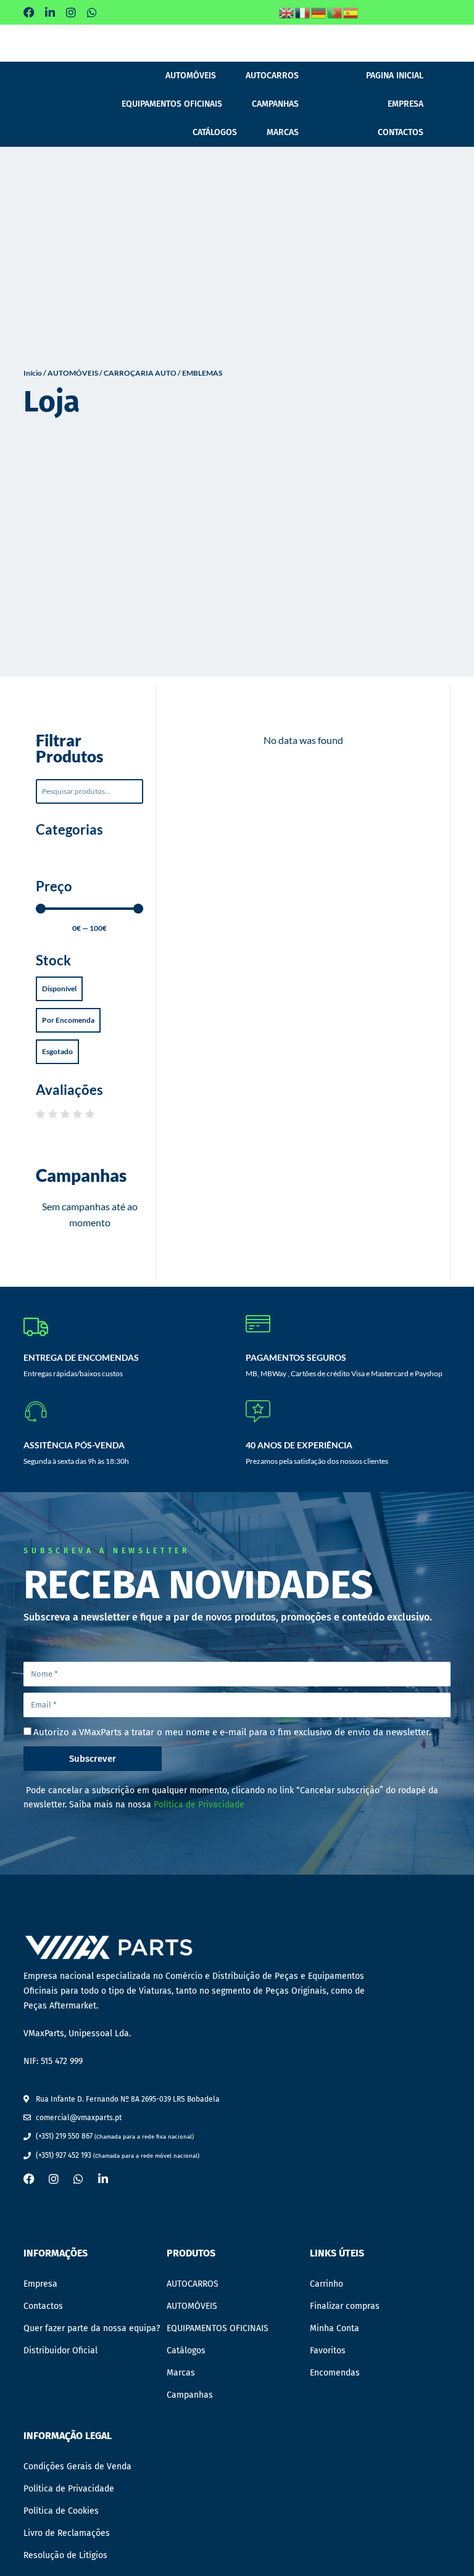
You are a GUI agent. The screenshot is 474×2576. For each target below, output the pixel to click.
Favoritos (328, 2351)
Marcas (283, 132)
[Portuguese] (335, 12)
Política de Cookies (61, 2511)
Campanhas (275, 104)
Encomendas (335, 2373)
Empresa (405, 104)
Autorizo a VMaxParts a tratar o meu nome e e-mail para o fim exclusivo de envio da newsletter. (232, 1732)
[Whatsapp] (92, 12)
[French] (303, 12)
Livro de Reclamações (67, 2533)
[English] (287, 12)
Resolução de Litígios (65, 2555)
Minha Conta (335, 2328)
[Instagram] (71, 12)
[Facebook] (29, 12)
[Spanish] (351, 12)
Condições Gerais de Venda (77, 2467)
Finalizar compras (345, 2306)
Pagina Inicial (395, 76)
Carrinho (326, 2284)
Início (33, 373)
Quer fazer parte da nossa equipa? (92, 2328)
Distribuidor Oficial (60, 2351)
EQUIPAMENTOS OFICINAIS (172, 104)
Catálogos (215, 132)
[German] (319, 12)
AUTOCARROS (272, 76)
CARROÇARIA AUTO (140, 373)
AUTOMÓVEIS (191, 76)
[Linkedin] (50, 12)
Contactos (401, 132)
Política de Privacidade (199, 1805)
